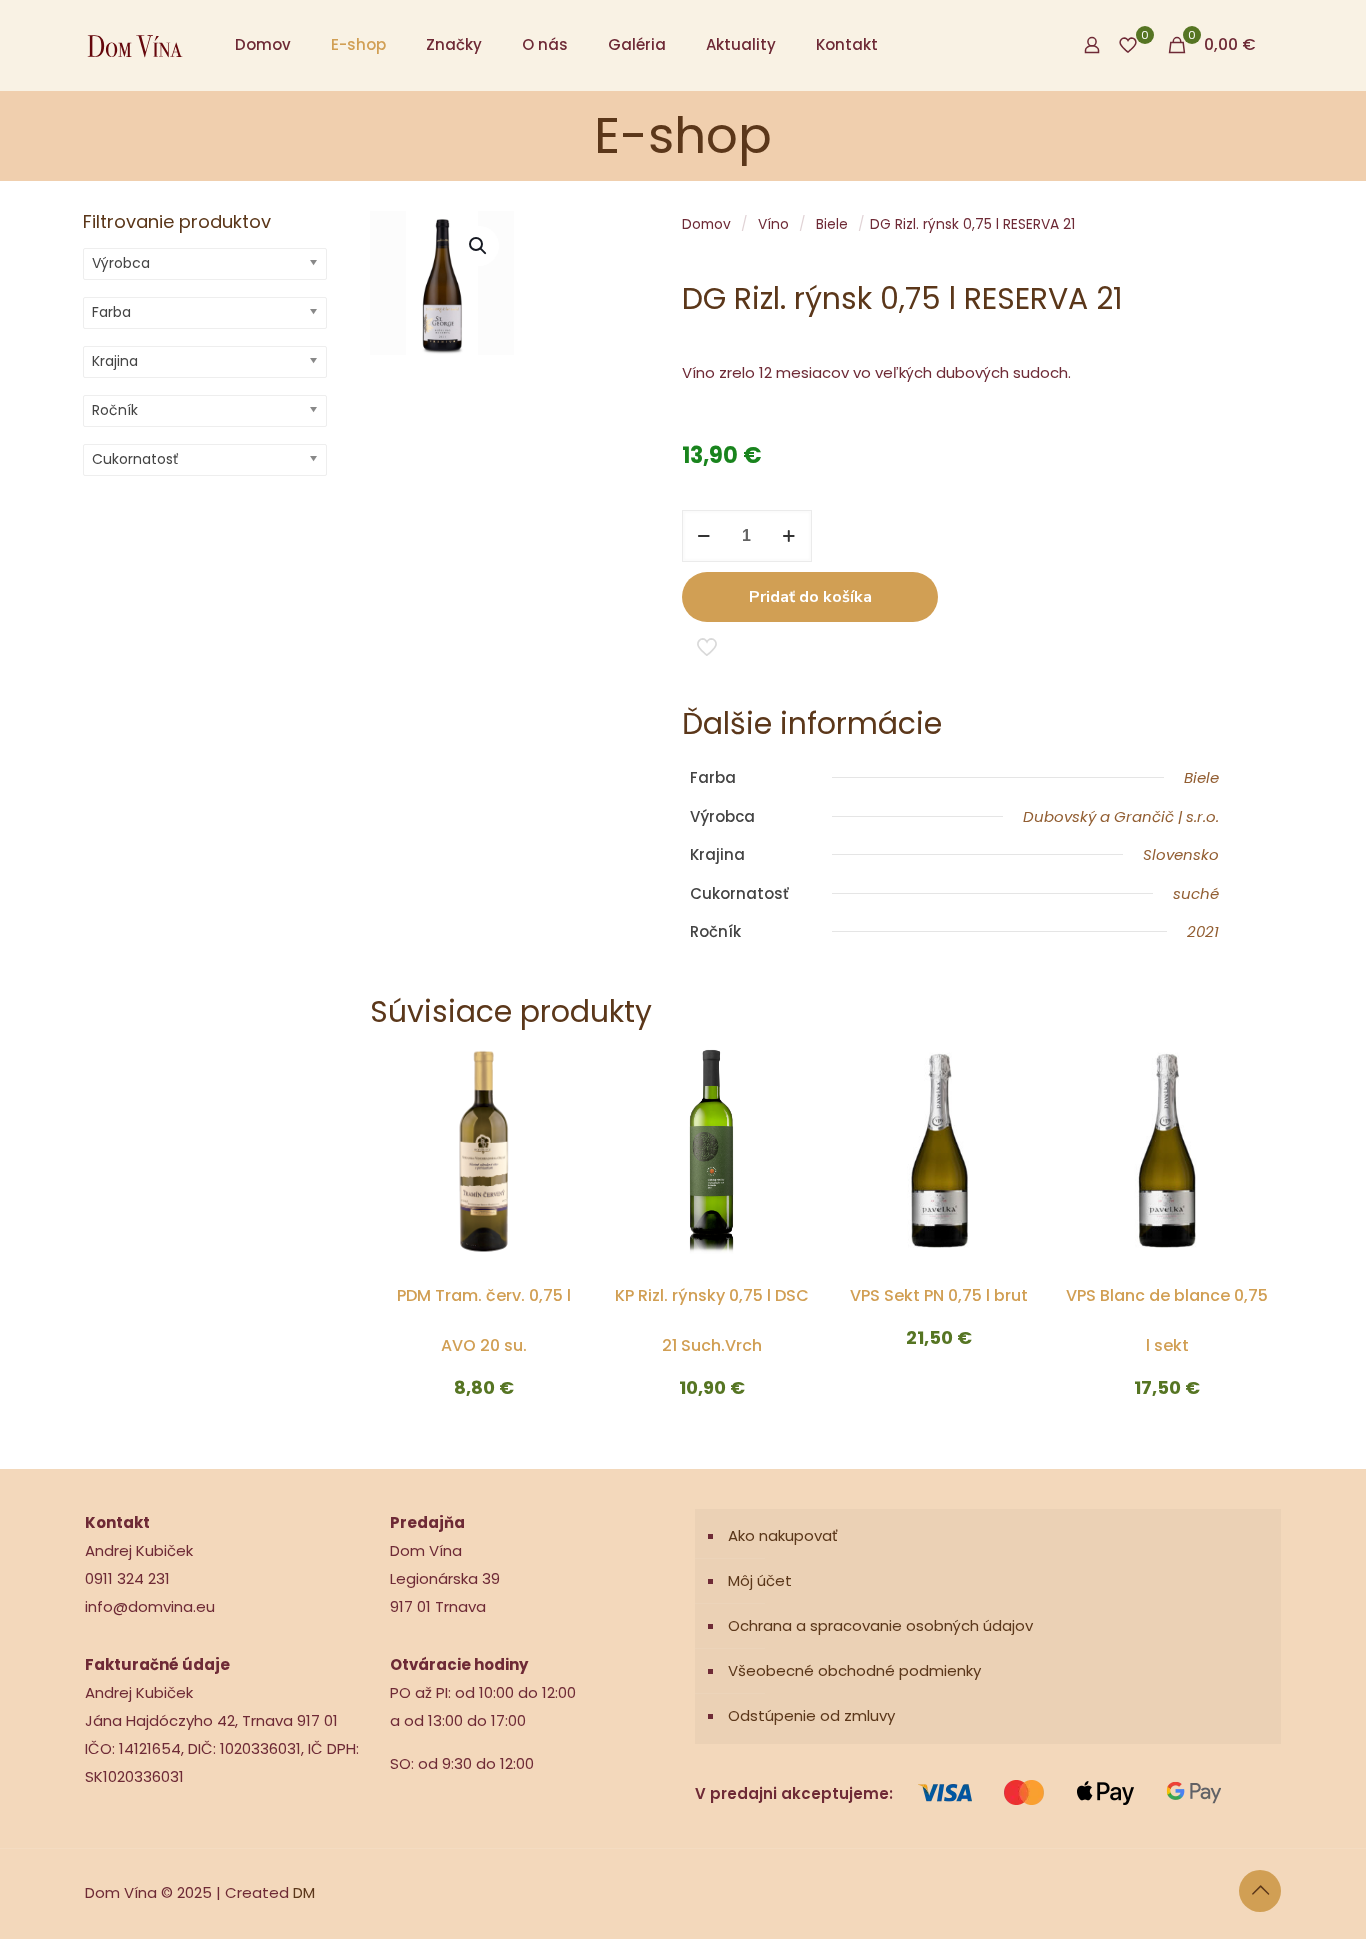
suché (1196, 893)
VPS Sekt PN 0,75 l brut (939, 1295)
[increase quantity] (789, 536)
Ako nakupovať (783, 1535)
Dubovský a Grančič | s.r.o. (1121, 816)
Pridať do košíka (810, 597)
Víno (773, 224)
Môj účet (760, 1580)
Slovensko (1181, 854)
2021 (1203, 931)
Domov (706, 224)
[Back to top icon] (1260, 1891)
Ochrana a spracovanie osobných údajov (880, 1625)
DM (304, 1892)
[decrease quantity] (704, 536)
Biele (832, 224)
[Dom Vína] (135, 45)
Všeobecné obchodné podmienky (854, 1670)
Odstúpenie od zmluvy (811, 1715)
